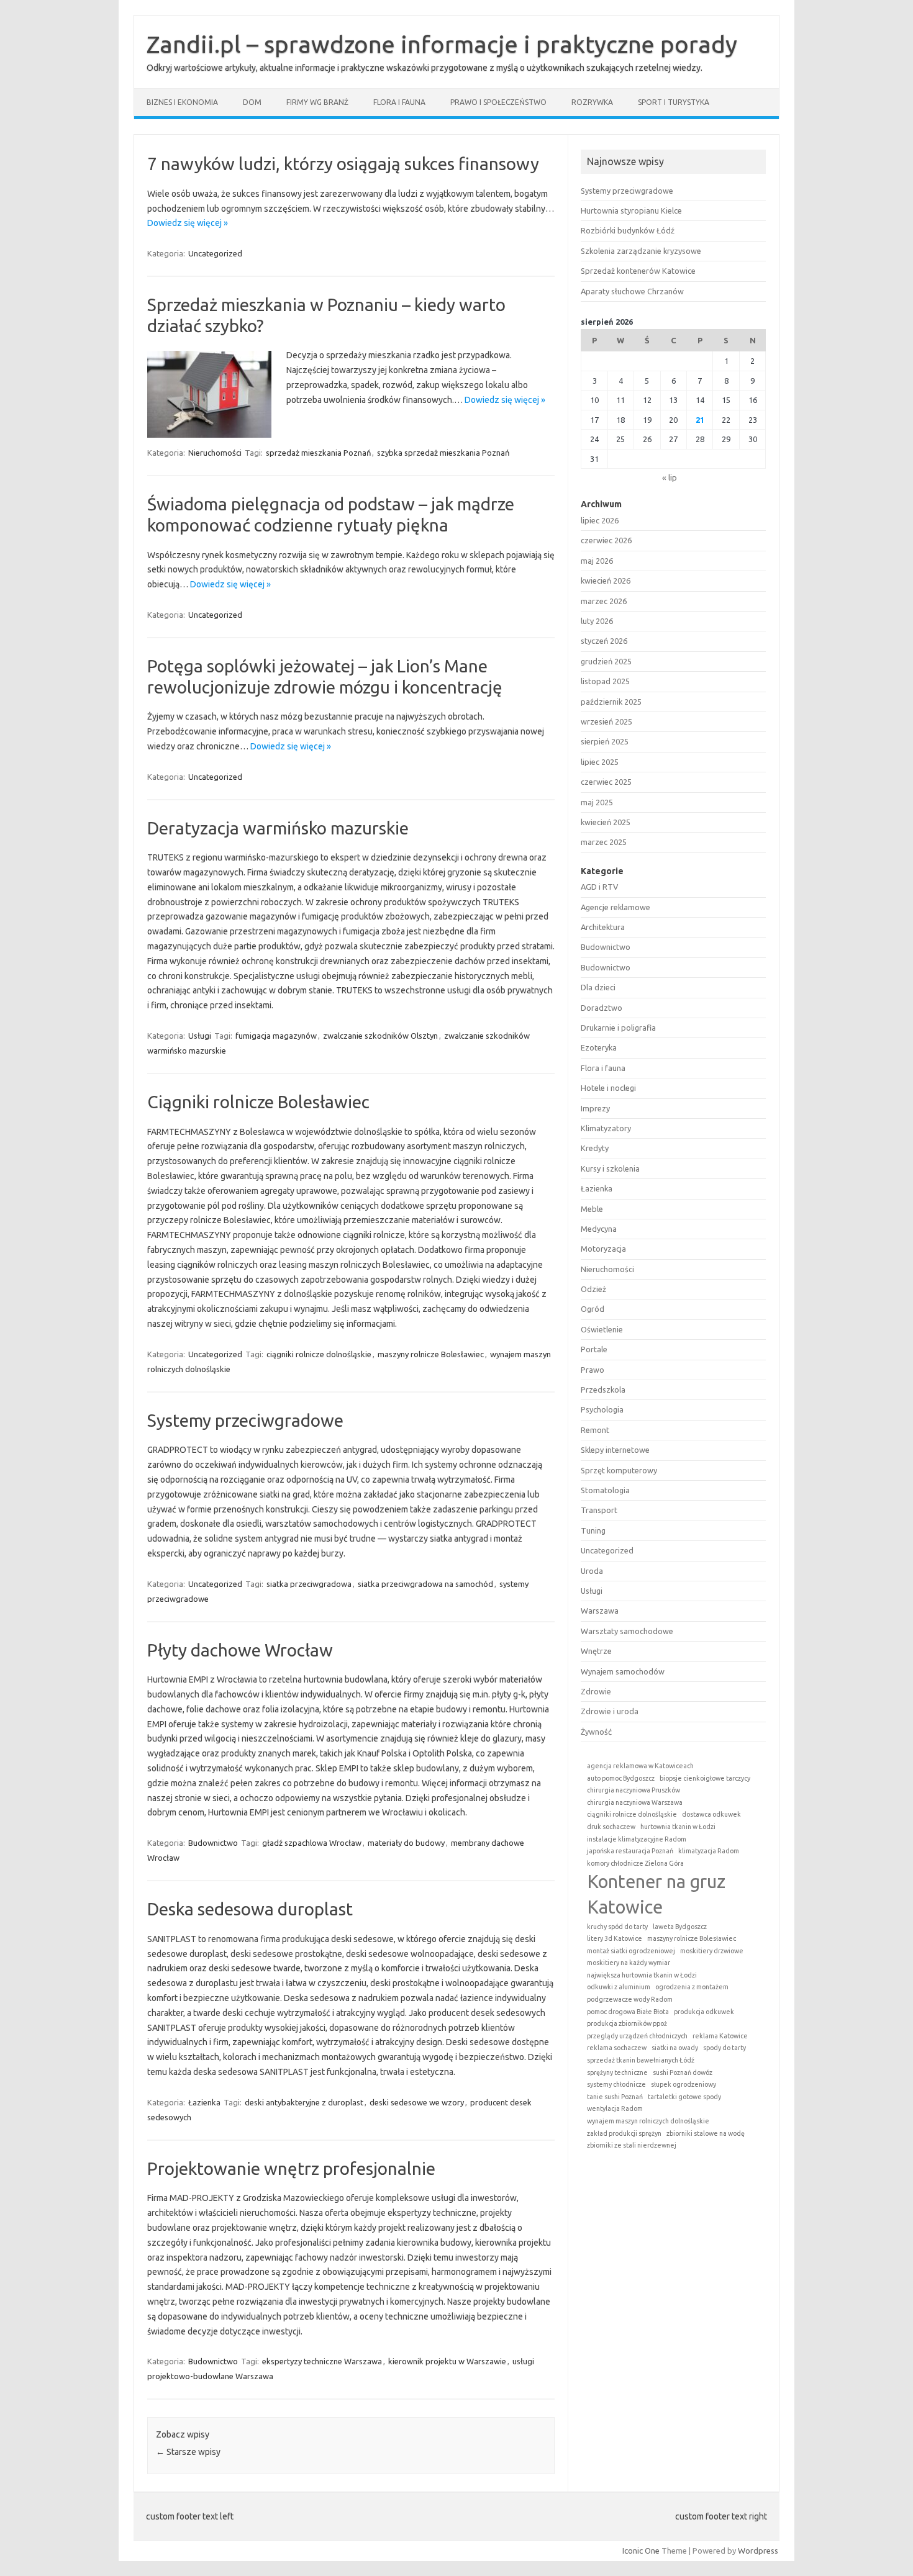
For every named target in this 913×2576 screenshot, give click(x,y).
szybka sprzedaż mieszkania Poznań (443, 453)
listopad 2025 (605, 681)
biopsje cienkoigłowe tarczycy (705, 1778)
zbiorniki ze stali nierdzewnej (632, 2145)
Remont (595, 1430)
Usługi (200, 1036)
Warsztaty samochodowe (627, 1631)
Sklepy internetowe (615, 1450)
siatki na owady (675, 2048)
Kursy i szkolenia (610, 1168)
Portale (594, 1349)
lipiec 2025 (600, 762)
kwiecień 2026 (606, 581)
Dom (252, 102)
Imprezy (595, 1108)
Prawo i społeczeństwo (498, 102)
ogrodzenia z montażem (692, 1987)
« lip (670, 477)
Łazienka (204, 2102)
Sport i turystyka (674, 102)
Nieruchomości (215, 453)
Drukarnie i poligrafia (618, 1028)
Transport (599, 1510)
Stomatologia (605, 1490)
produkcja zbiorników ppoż (627, 2023)
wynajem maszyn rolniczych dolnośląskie (648, 2121)
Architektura (603, 927)
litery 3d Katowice (615, 1938)
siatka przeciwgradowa (309, 1584)
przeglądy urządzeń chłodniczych (637, 2036)
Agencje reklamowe (615, 907)
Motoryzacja (603, 1249)
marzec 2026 (604, 601)
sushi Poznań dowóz (683, 2072)
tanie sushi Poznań (615, 2097)
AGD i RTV (599, 887)
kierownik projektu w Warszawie (447, 2361)
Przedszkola (603, 1390)
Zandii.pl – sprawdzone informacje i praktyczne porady (442, 44)
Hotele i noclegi (608, 1088)
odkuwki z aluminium (619, 1987)
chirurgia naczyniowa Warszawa (635, 1802)
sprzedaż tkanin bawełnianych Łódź (641, 2060)
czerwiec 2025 (606, 782)
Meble (592, 1209)
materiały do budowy (406, 1843)
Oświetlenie (602, 1329)
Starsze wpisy (188, 2452)
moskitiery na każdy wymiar (629, 1963)
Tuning (593, 1530)
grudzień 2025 (606, 661)
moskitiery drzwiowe (712, 1951)
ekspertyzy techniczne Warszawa (322, 2361)
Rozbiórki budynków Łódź (628, 230)
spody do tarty (724, 2048)
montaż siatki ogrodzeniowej (631, 1951)
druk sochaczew (611, 1827)
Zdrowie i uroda (610, 1711)
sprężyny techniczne (617, 2072)
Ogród (593, 1309)
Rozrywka (592, 102)
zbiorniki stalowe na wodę (706, 2133)
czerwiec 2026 (606, 540)
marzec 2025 (604, 842)
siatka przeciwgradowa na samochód (425, 1584)
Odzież (593, 1289)
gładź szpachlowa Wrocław (312, 1843)
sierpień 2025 (605, 741)
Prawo (593, 1370)
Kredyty (595, 1148)
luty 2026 (597, 621)
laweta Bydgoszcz (680, 1927)
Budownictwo (213, 1843)
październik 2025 (611, 702)
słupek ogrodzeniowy (684, 2084)
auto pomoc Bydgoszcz (621, 1778)
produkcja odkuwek (704, 2012)
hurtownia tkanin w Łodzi (678, 1827)
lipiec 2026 (600, 520)
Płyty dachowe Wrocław (240, 1650)
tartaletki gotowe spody (684, 2097)
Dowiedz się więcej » (188, 223)
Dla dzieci (598, 987)
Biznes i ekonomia (182, 102)
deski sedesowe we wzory (417, 2102)
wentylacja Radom (615, 2108)
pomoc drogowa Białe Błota (628, 2012)
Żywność (596, 1732)
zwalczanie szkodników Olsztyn (380, 1036)
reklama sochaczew (617, 2048)
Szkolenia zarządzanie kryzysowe (641, 251)
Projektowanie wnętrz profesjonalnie (291, 2168)
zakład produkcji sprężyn (624, 2133)
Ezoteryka (599, 1047)
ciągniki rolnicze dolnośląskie (319, 1354)
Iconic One (641, 2551)
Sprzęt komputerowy (619, 1470)
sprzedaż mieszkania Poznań (318, 453)
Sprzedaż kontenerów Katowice (638, 271)
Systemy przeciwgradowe (245, 1420)
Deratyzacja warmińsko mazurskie (278, 828)
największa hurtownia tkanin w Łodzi (642, 1975)
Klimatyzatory (606, 1128)
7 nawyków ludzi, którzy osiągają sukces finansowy (343, 164)
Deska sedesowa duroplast (250, 1909)
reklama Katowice (720, 2036)
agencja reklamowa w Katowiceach (640, 1766)
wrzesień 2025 (606, 721)
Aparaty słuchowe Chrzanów (632, 291)
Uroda (592, 1571)
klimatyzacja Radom (709, 1851)
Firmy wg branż (317, 102)
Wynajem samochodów (623, 1671)
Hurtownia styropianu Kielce (631, 210)
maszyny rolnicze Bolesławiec (431, 1354)
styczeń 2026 (604, 641)
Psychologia (602, 1409)
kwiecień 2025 (606, 822)
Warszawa (600, 1611)
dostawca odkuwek (711, 1814)
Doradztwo (602, 1008)
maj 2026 (597, 561)
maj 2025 (597, 802)
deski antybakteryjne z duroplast (304, 2102)
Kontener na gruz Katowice (656, 1894)
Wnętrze (596, 1651)
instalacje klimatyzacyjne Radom (637, 1839)
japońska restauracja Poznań (630, 1851)
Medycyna (599, 1229)
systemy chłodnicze (616, 2084)
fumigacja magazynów (276, 1036)
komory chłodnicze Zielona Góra (635, 1863)
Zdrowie (596, 1691)
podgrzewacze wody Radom (630, 1999)
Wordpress (758, 2551)
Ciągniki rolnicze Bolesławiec (258, 1102)
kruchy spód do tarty (617, 1927)
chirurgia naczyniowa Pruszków (634, 1790)
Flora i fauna (399, 102)
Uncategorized (215, 253)
